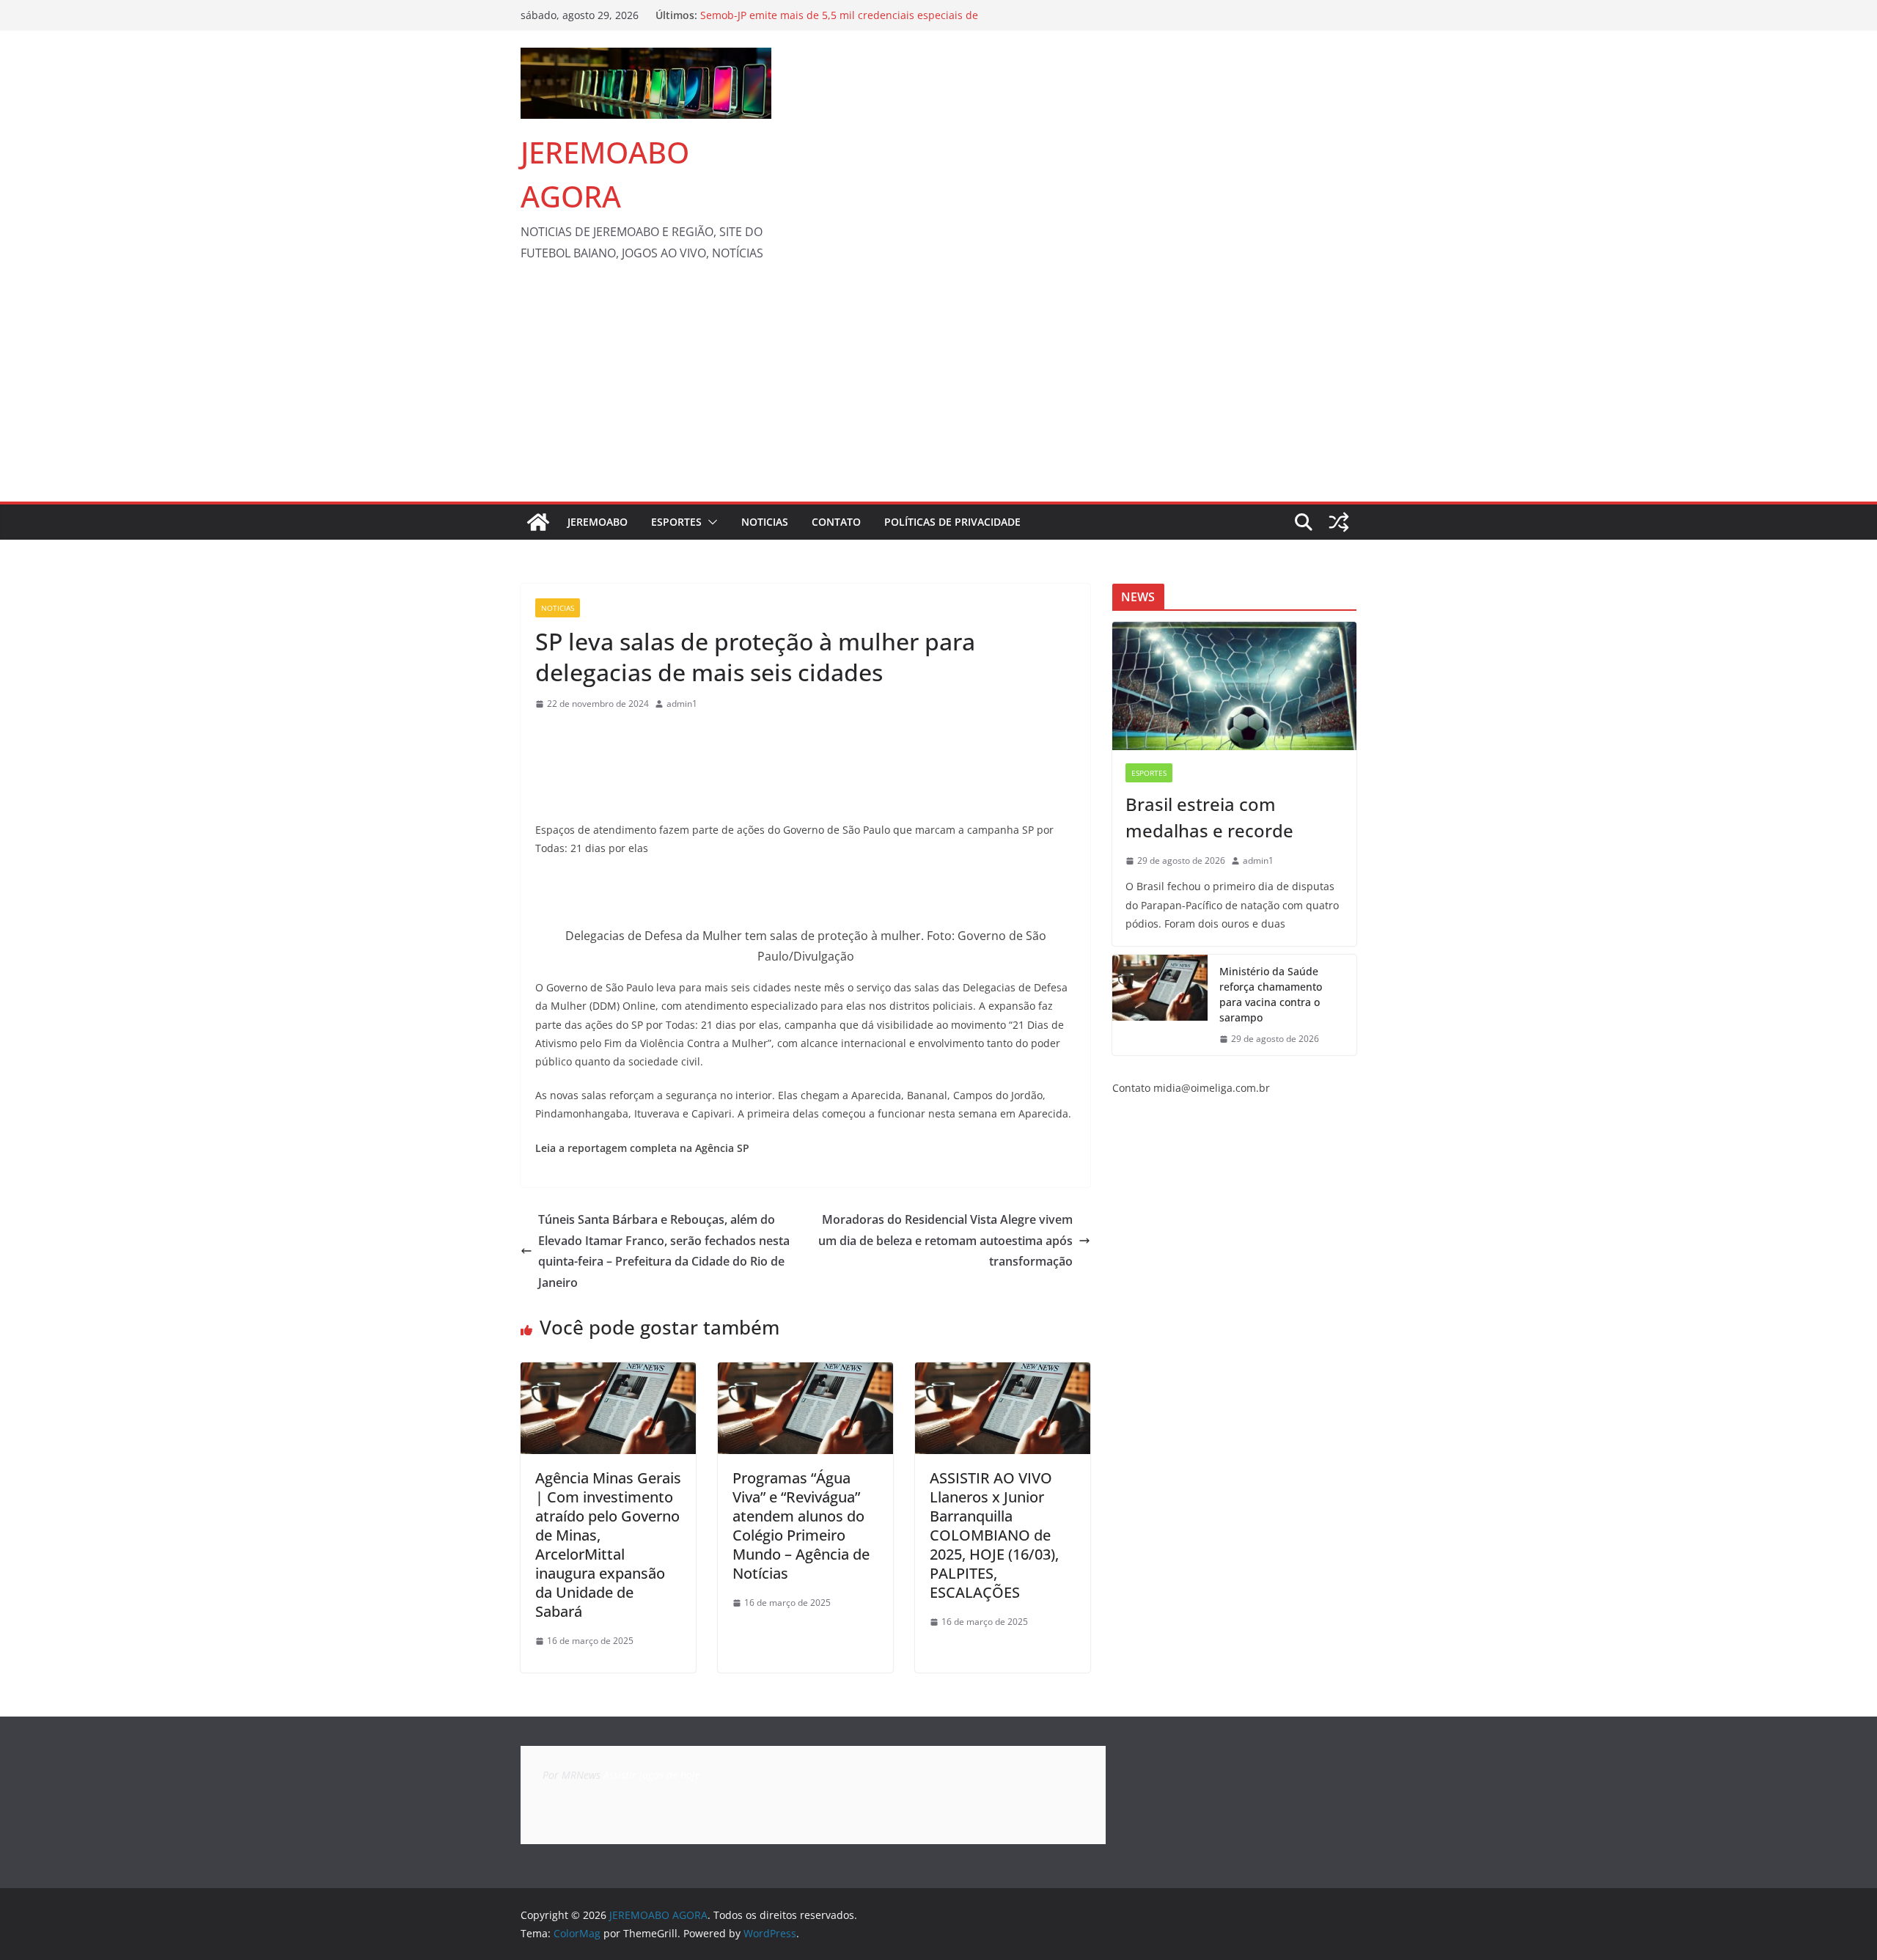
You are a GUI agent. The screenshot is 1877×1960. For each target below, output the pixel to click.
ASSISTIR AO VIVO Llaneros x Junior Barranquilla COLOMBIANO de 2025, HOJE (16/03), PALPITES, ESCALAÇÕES (994, 1535)
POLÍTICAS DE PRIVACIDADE (952, 522)
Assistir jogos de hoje (652, 1775)
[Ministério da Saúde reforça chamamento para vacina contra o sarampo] (1160, 1005)
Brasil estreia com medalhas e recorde (1209, 817)
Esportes (676, 522)
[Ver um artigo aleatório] (1339, 522)
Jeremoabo (598, 522)
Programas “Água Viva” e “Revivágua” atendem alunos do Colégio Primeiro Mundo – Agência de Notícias (801, 1526)
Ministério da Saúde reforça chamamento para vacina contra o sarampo (1271, 994)
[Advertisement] (938, 392)
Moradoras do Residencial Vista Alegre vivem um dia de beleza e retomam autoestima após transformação (945, 1241)
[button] (710, 522)
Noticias (765, 522)
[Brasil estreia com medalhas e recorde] (1234, 686)
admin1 (682, 704)
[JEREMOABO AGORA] (538, 522)
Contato (836, 522)
